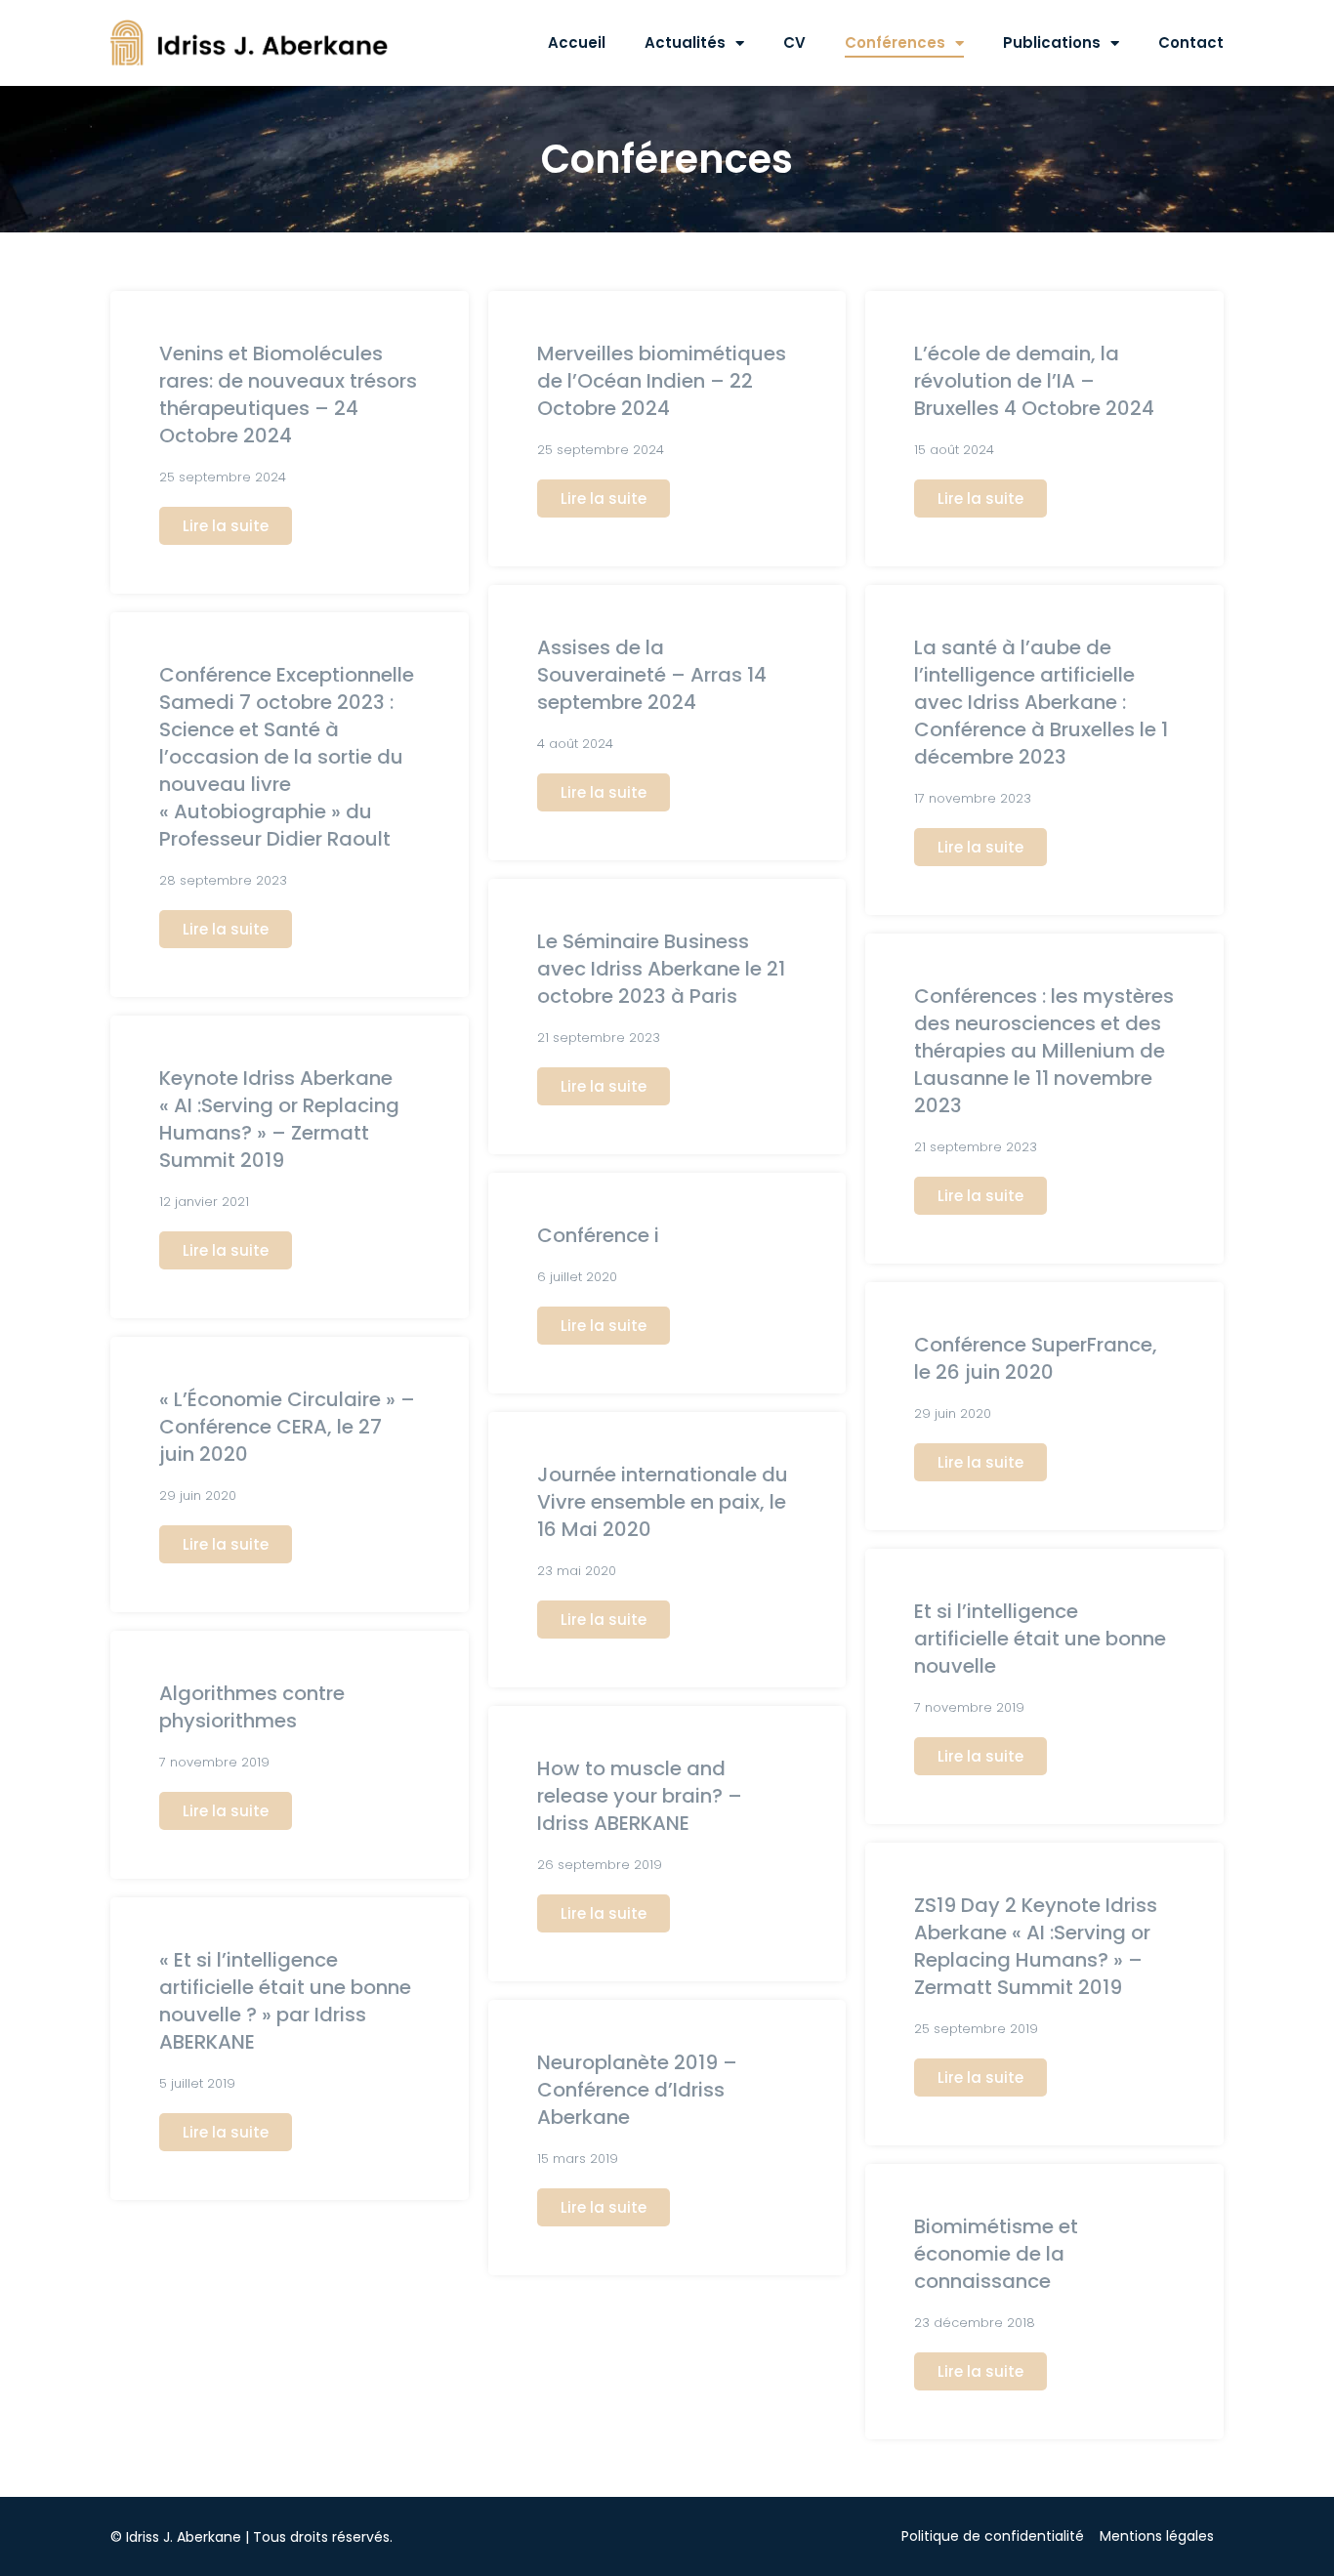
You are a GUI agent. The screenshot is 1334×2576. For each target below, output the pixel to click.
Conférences (895, 42)
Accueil (577, 42)
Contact (1191, 42)
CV (794, 42)
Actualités (685, 42)
